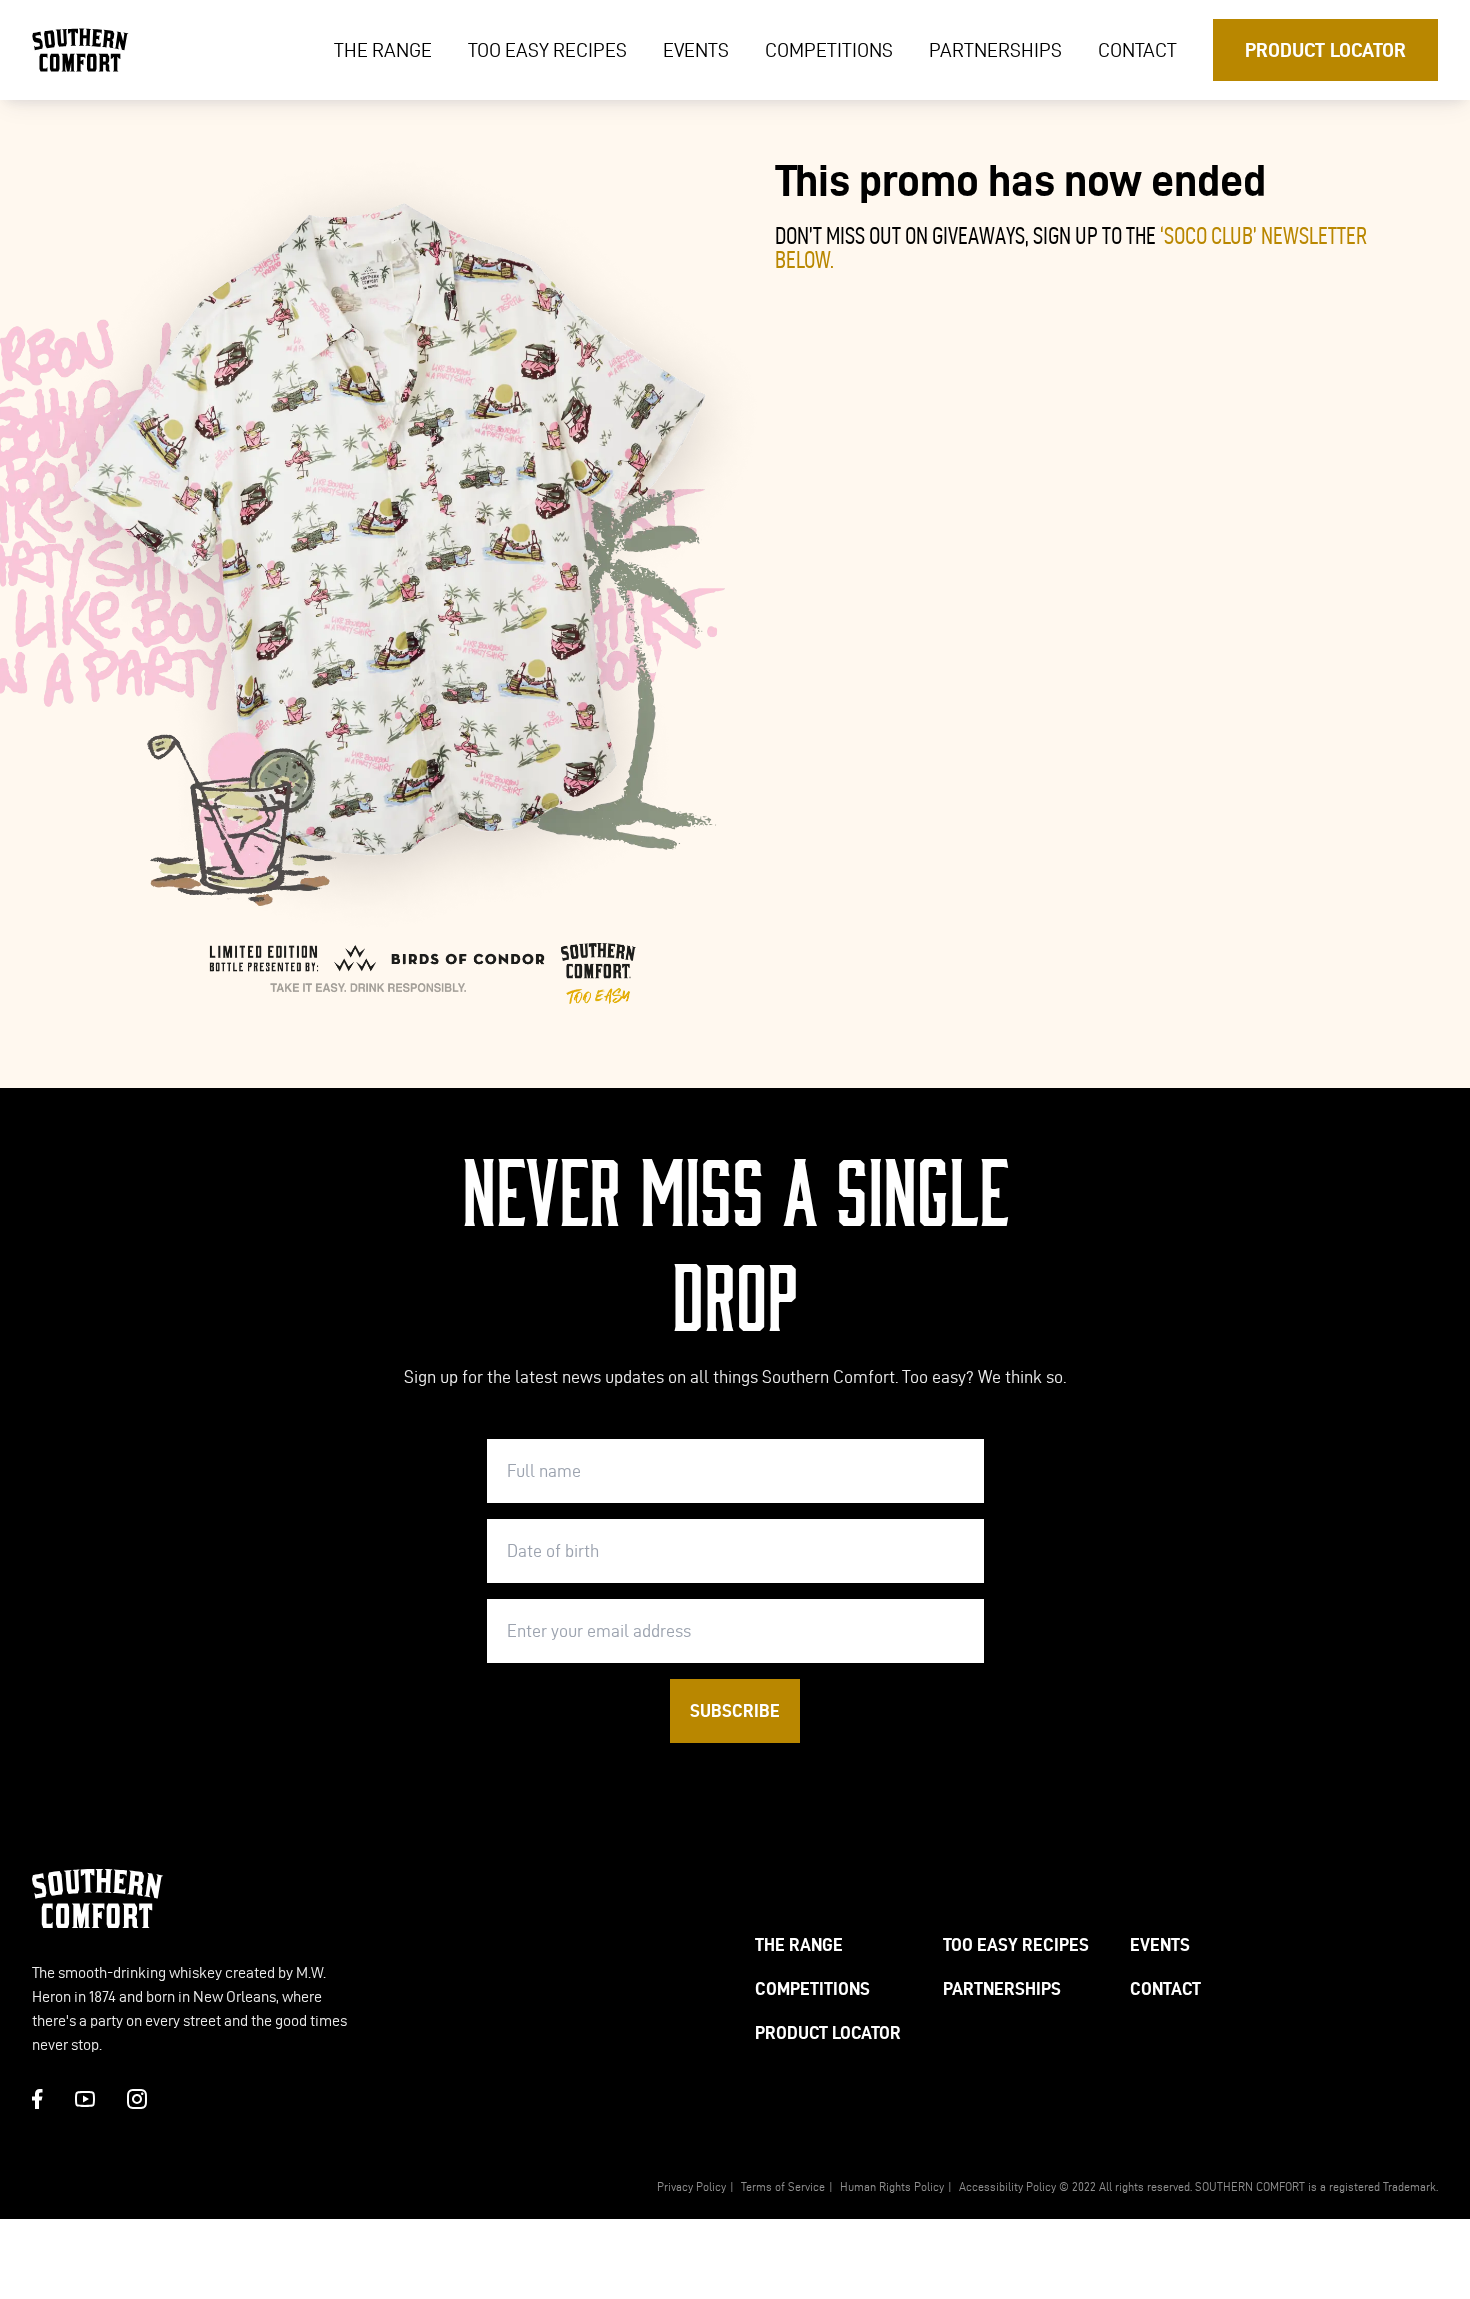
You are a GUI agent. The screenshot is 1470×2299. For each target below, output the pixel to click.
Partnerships (995, 50)
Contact (1137, 50)
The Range (383, 50)
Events (696, 50)
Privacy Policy (691, 2186)
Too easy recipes (547, 50)
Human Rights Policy (892, 2186)
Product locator (1325, 50)
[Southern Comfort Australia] (80, 50)
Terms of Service (783, 2186)
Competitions (829, 50)
